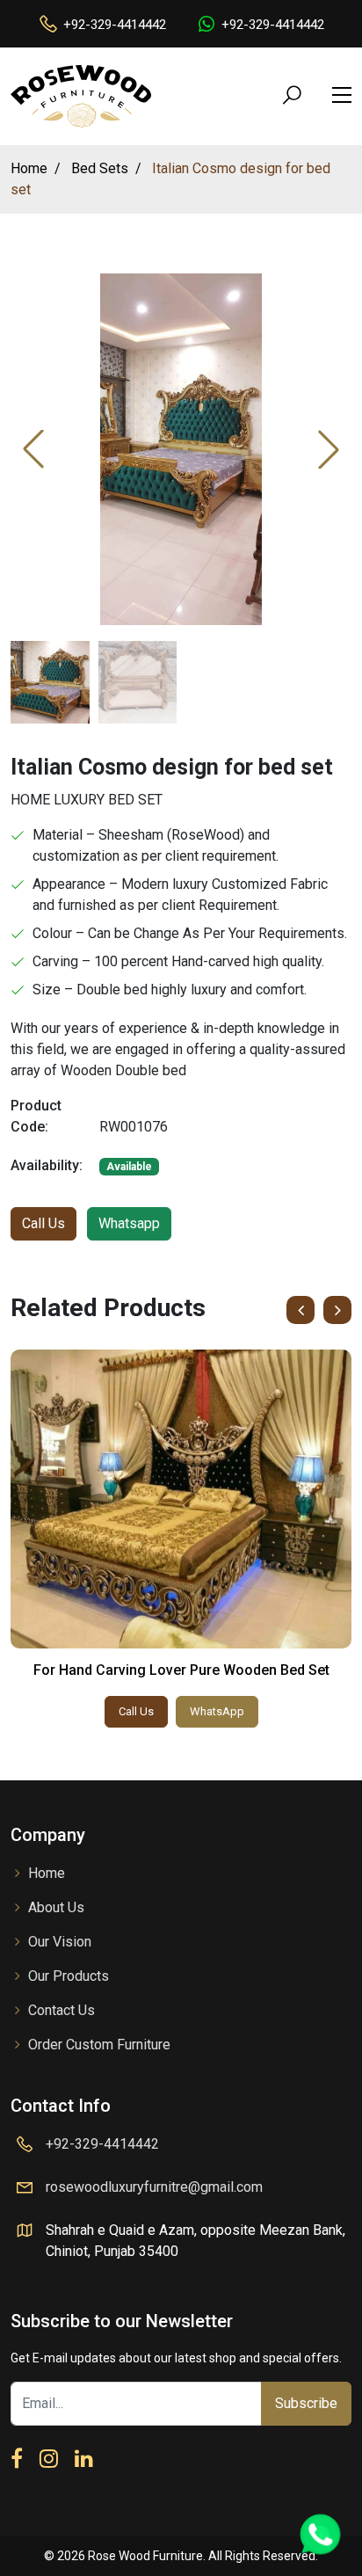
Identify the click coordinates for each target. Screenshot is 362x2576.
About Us (56, 1907)
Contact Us (62, 2010)
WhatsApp (217, 1711)
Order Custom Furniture (99, 2045)
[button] (329, 449)
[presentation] (300, 1310)
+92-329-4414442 (115, 25)
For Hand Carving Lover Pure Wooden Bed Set (181, 1670)
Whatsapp (129, 1223)
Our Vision (60, 1942)
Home (47, 1873)
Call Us (43, 1223)
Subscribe (306, 2403)
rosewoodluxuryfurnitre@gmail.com (154, 2187)
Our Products (69, 1976)
